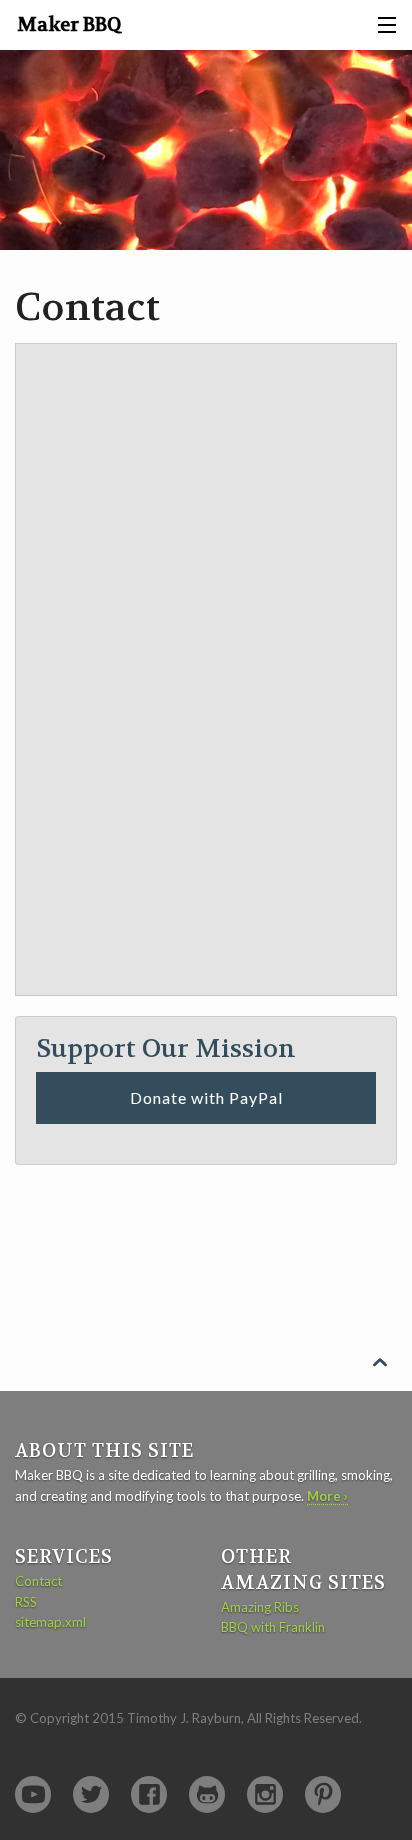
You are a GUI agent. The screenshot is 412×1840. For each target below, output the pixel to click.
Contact (38, 1581)
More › (327, 1496)
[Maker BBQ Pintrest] (323, 1794)
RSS (26, 1602)
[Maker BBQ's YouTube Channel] (33, 1794)
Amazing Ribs (260, 1607)
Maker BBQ (69, 25)
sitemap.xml (50, 1622)
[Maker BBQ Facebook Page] (149, 1794)
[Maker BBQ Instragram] (265, 1794)
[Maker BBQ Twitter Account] (91, 1794)
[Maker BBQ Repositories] (207, 1794)
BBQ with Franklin (273, 1627)
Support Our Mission (166, 1049)
